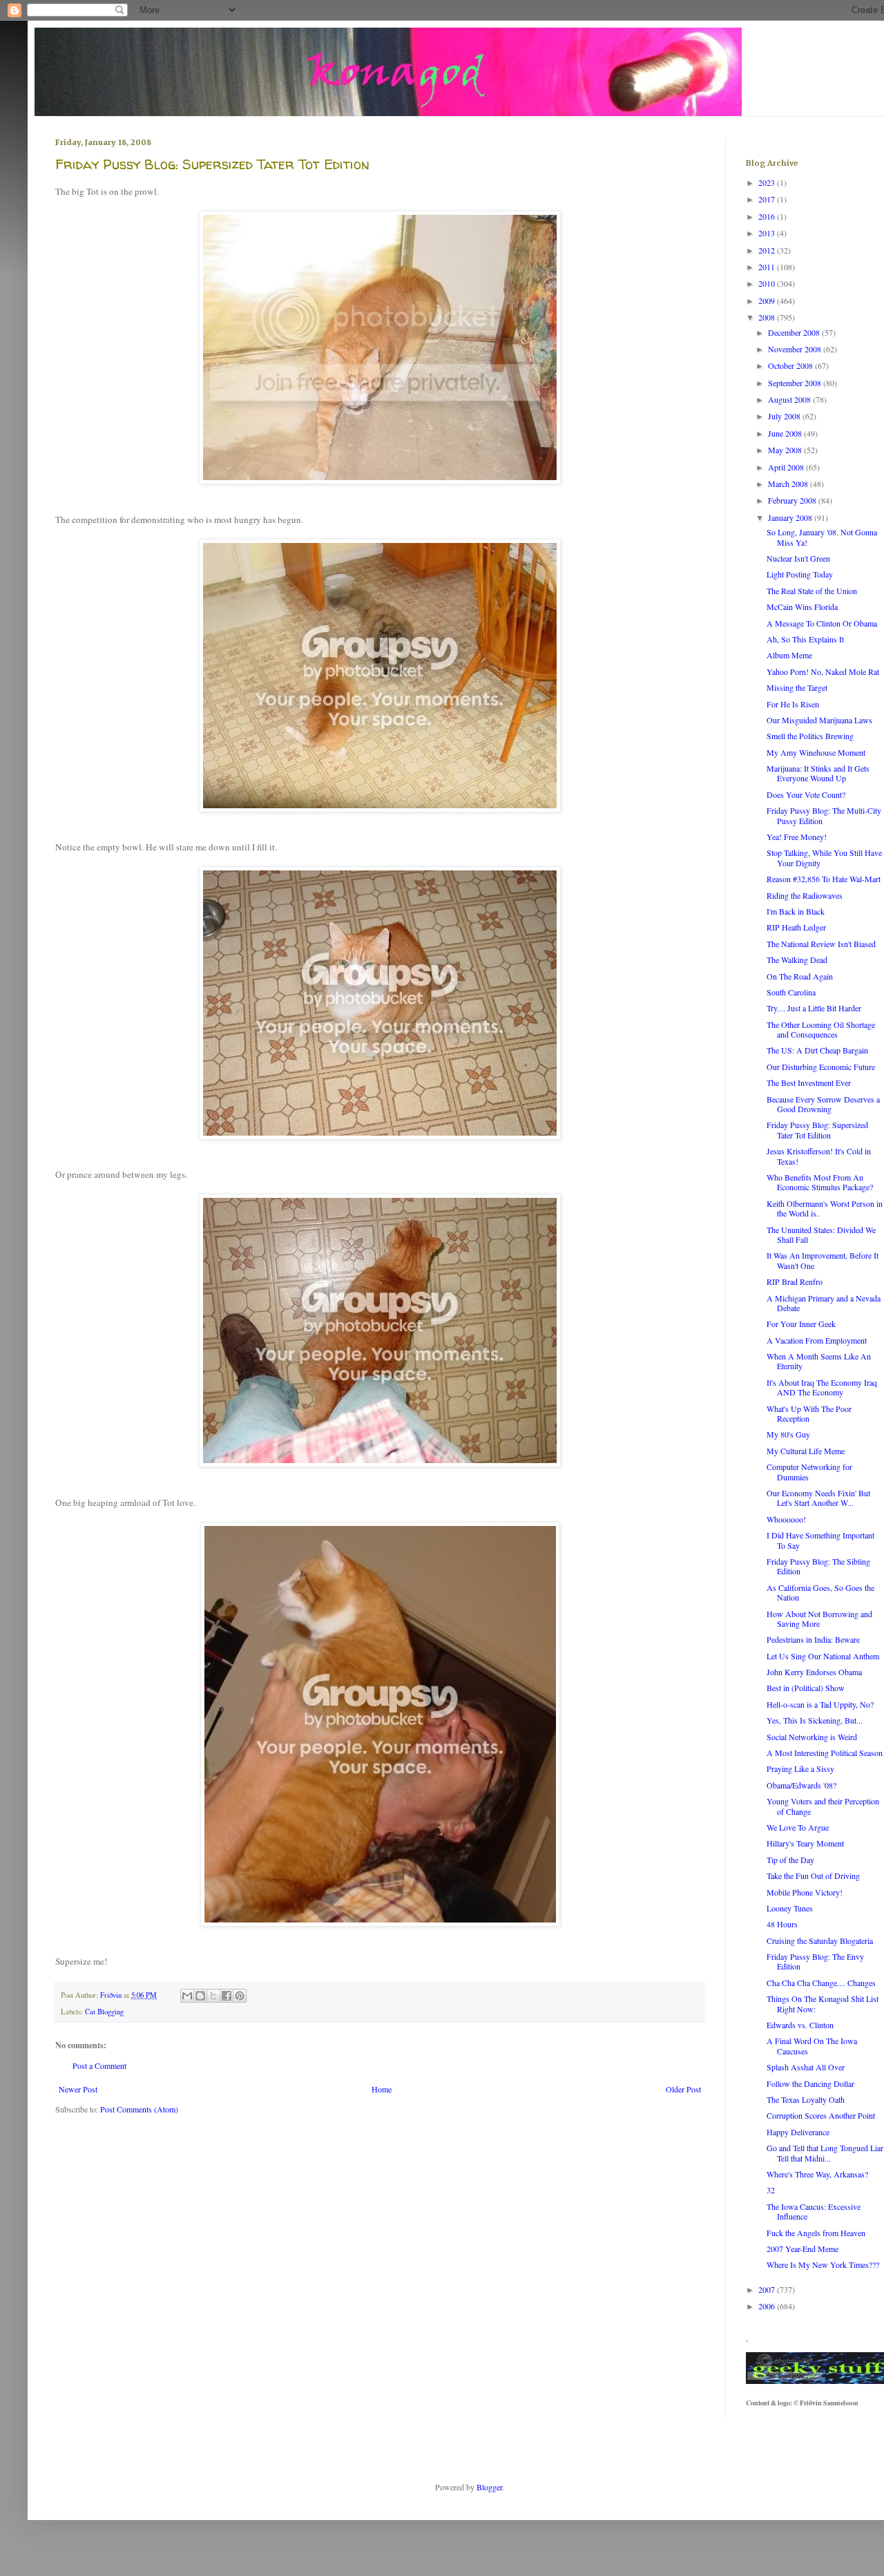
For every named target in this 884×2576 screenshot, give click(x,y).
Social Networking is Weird (812, 1737)
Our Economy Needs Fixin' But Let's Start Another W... (818, 1498)
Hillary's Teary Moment (805, 1843)
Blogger (489, 2487)
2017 (768, 199)
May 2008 (786, 450)
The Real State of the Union (812, 591)
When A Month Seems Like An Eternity (819, 1361)
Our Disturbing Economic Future (821, 1067)
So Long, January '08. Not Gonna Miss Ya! (822, 537)
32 (771, 2190)
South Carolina (791, 992)
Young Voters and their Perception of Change (823, 1806)
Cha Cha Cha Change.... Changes (821, 1983)
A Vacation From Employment (817, 1340)
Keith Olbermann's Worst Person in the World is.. (825, 1208)
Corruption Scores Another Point (821, 2115)
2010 (768, 283)
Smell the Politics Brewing (810, 736)
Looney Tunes (790, 1908)
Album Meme (789, 655)
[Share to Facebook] (227, 1996)
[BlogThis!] (200, 1996)
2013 (768, 233)
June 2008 (786, 433)
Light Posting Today (800, 574)
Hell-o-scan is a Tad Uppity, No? (820, 1704)
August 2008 (790, 399)
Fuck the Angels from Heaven (816, 2233)
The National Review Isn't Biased (821, 944)
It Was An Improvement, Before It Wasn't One (823, 1260)
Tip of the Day (790, 1860)
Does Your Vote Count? (806, 794)
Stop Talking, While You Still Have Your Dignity (824, 857)
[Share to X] (213, 1996)
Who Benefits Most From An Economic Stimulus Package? (820, 1182)
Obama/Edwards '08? (801, 1785)
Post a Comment (99, 2065)
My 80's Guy (788, 1434)
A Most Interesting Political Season (825, 1753)
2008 (768, 317)
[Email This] (187, 1996)
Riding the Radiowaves (805, 895)
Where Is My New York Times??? (823, 2264)
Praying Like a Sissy (800, 1768)
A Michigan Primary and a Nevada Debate (824, 1303)
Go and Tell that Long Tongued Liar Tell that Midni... (825, 2153)
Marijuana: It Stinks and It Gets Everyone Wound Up (818, 773)
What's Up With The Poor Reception (809, 1413)
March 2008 (789, 484)
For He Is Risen (793, 704)
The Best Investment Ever (809, 1082)
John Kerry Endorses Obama (814, 1672)
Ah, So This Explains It (805, 639)
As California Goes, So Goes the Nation (820, 1592)
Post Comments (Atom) (139, 2109)
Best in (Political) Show (806, 1688)
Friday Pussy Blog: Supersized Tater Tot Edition (817, 1129)
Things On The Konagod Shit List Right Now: (823, 2003)
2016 (768, 216)
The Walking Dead (797, 960)
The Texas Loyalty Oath (806, 2099)
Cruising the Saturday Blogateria (820, 1940)
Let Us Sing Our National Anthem (823, 1656)
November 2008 (796, 349)
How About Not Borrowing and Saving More (819, 1619)
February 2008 (793, 500)
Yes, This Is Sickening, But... (815, 1720)
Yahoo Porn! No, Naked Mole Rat (823, 671)
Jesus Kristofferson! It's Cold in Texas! (819, 1156)
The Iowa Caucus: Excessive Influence (814, 2211)
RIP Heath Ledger (796, 927)
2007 (768, 2289)
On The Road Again (800, 976)
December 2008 (795, 332)
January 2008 (791, 517)
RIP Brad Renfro (795, 1281)
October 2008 (791, 365)
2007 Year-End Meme (803, 2249)
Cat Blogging (104, 2012)
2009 (768, 300)
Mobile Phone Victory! (805, 1892)
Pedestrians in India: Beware (813, 1639)
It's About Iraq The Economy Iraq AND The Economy (822, 1387)
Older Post (683, 2089)
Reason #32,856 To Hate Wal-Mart (824, 879)
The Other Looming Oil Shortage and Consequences (821, 1029)
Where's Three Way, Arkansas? (817, 2174)
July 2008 (785, 416)
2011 (768, 267)
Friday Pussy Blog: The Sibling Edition (818, 1566)
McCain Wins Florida (802, 607)
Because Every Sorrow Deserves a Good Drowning (823, 1104)
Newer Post (78, 2089)
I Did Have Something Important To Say (820, 1540)
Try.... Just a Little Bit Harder (814, 1008)
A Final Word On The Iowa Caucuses (812, 2045)
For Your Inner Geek (801, 1324)
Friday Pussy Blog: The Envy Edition (815, 1961)
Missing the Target (797, 687)
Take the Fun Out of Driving (813, 1876)
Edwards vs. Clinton (800, 2025)
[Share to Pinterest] (240, 1996)
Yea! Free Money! (797, 837)
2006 (768, 2306)
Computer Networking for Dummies (809, 1471)
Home (382, 2089)
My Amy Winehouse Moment (816, 752)
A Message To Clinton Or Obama (822, 623)
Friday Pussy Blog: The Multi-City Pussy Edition (824, 815)
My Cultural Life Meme (806, 1451)
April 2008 (787, 467)
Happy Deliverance (798, 2132)
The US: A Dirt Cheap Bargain (817, 1050)
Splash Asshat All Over (806, 2067)
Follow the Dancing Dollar (810, 2083)
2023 (768, 182)
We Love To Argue (798, 1827)
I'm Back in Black (796, 911)
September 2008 (796, 383)
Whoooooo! (786, 1519)
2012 (768, 250)
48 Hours (782, 1924)
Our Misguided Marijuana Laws (819, 720)
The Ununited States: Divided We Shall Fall (821, 1234)
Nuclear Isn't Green (798, 558)
